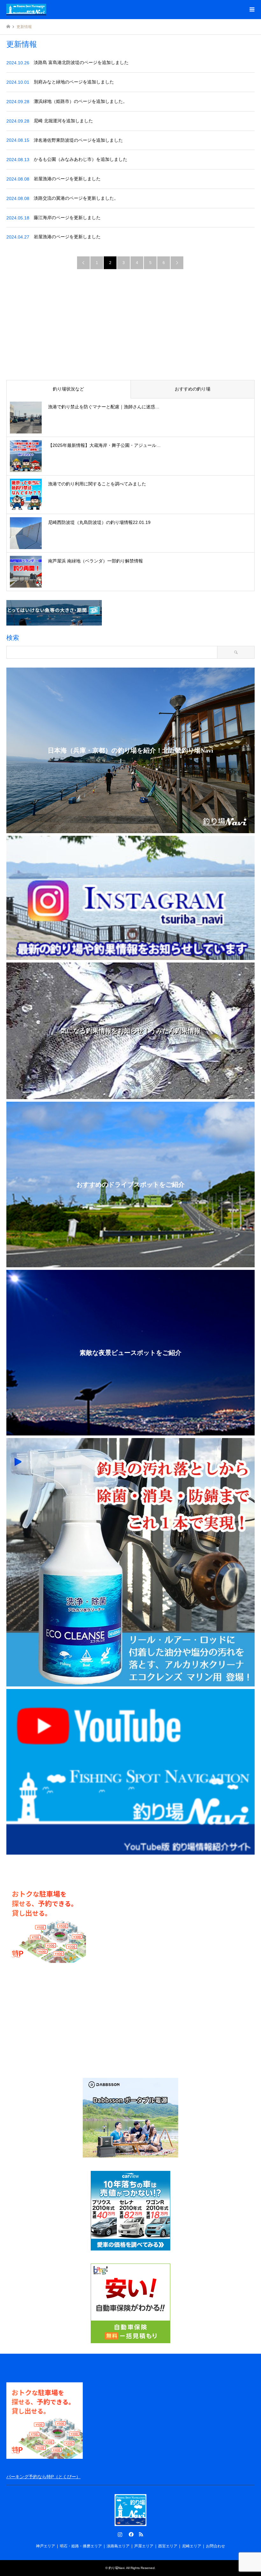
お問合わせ (215, 2546)
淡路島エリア (118, 2546)
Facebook (130, 2534)
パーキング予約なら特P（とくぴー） (43, 2477)
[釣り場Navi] (26, 10)
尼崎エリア (192, 2546)
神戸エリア (46, 2546)
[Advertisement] (130, 326)
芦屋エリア (144, 2546)
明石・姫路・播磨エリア (81, 2546)
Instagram (120, 2534)
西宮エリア (168, 2546)
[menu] (251, 10)
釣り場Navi (116, 2568)
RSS (141, 2534)
